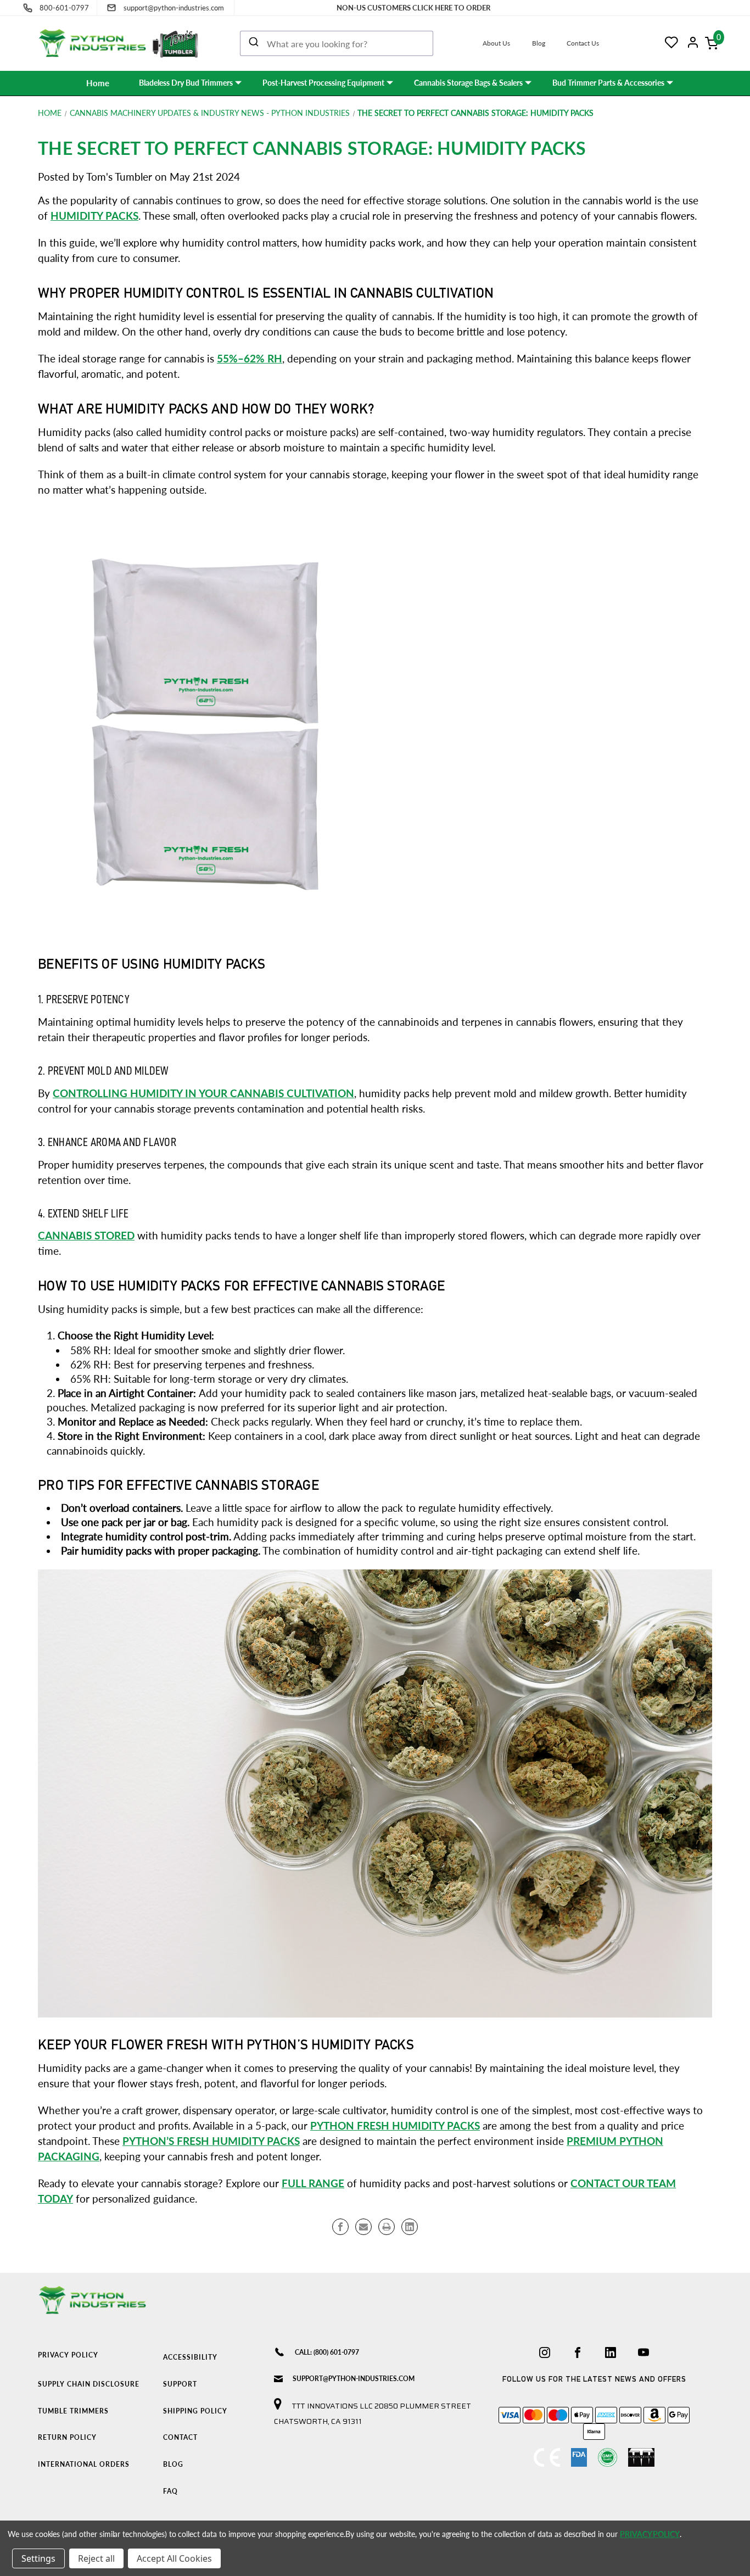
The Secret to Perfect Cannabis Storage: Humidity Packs (312, 148)
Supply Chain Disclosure (89, 2384)
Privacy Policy (68, 2355)
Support (180, 2384)
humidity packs (94, 216)
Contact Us (583, 43)
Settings (38, 2558)
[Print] (387, 2227)
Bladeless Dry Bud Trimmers (186, 83)
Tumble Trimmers (73, 2411)
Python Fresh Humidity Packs (395, 2126)
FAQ (170, 2491)
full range (313, 2183)
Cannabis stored (86, 1236)
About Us (496, 43)
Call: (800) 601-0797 (327, 2352)
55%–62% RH (250, 359)
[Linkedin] (410, 2227)
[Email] (363, 2227)
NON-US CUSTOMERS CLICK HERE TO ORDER (413, 8)
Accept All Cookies (174, 2558)
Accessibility (190, 2357)
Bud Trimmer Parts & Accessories (608, 83)
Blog (539, 43)
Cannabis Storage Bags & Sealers (468, 83)
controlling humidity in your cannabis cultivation (203, 1093)
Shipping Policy (195, 2411)
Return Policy (67, 2437)
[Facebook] (340, 2227)
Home (98, 83)
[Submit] (254, 43)
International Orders (84, 2464)
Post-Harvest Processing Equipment (323, 83)
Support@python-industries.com (354, 2379)
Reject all (96, 2558)
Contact (180, 2437)
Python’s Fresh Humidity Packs (211, 2141)
